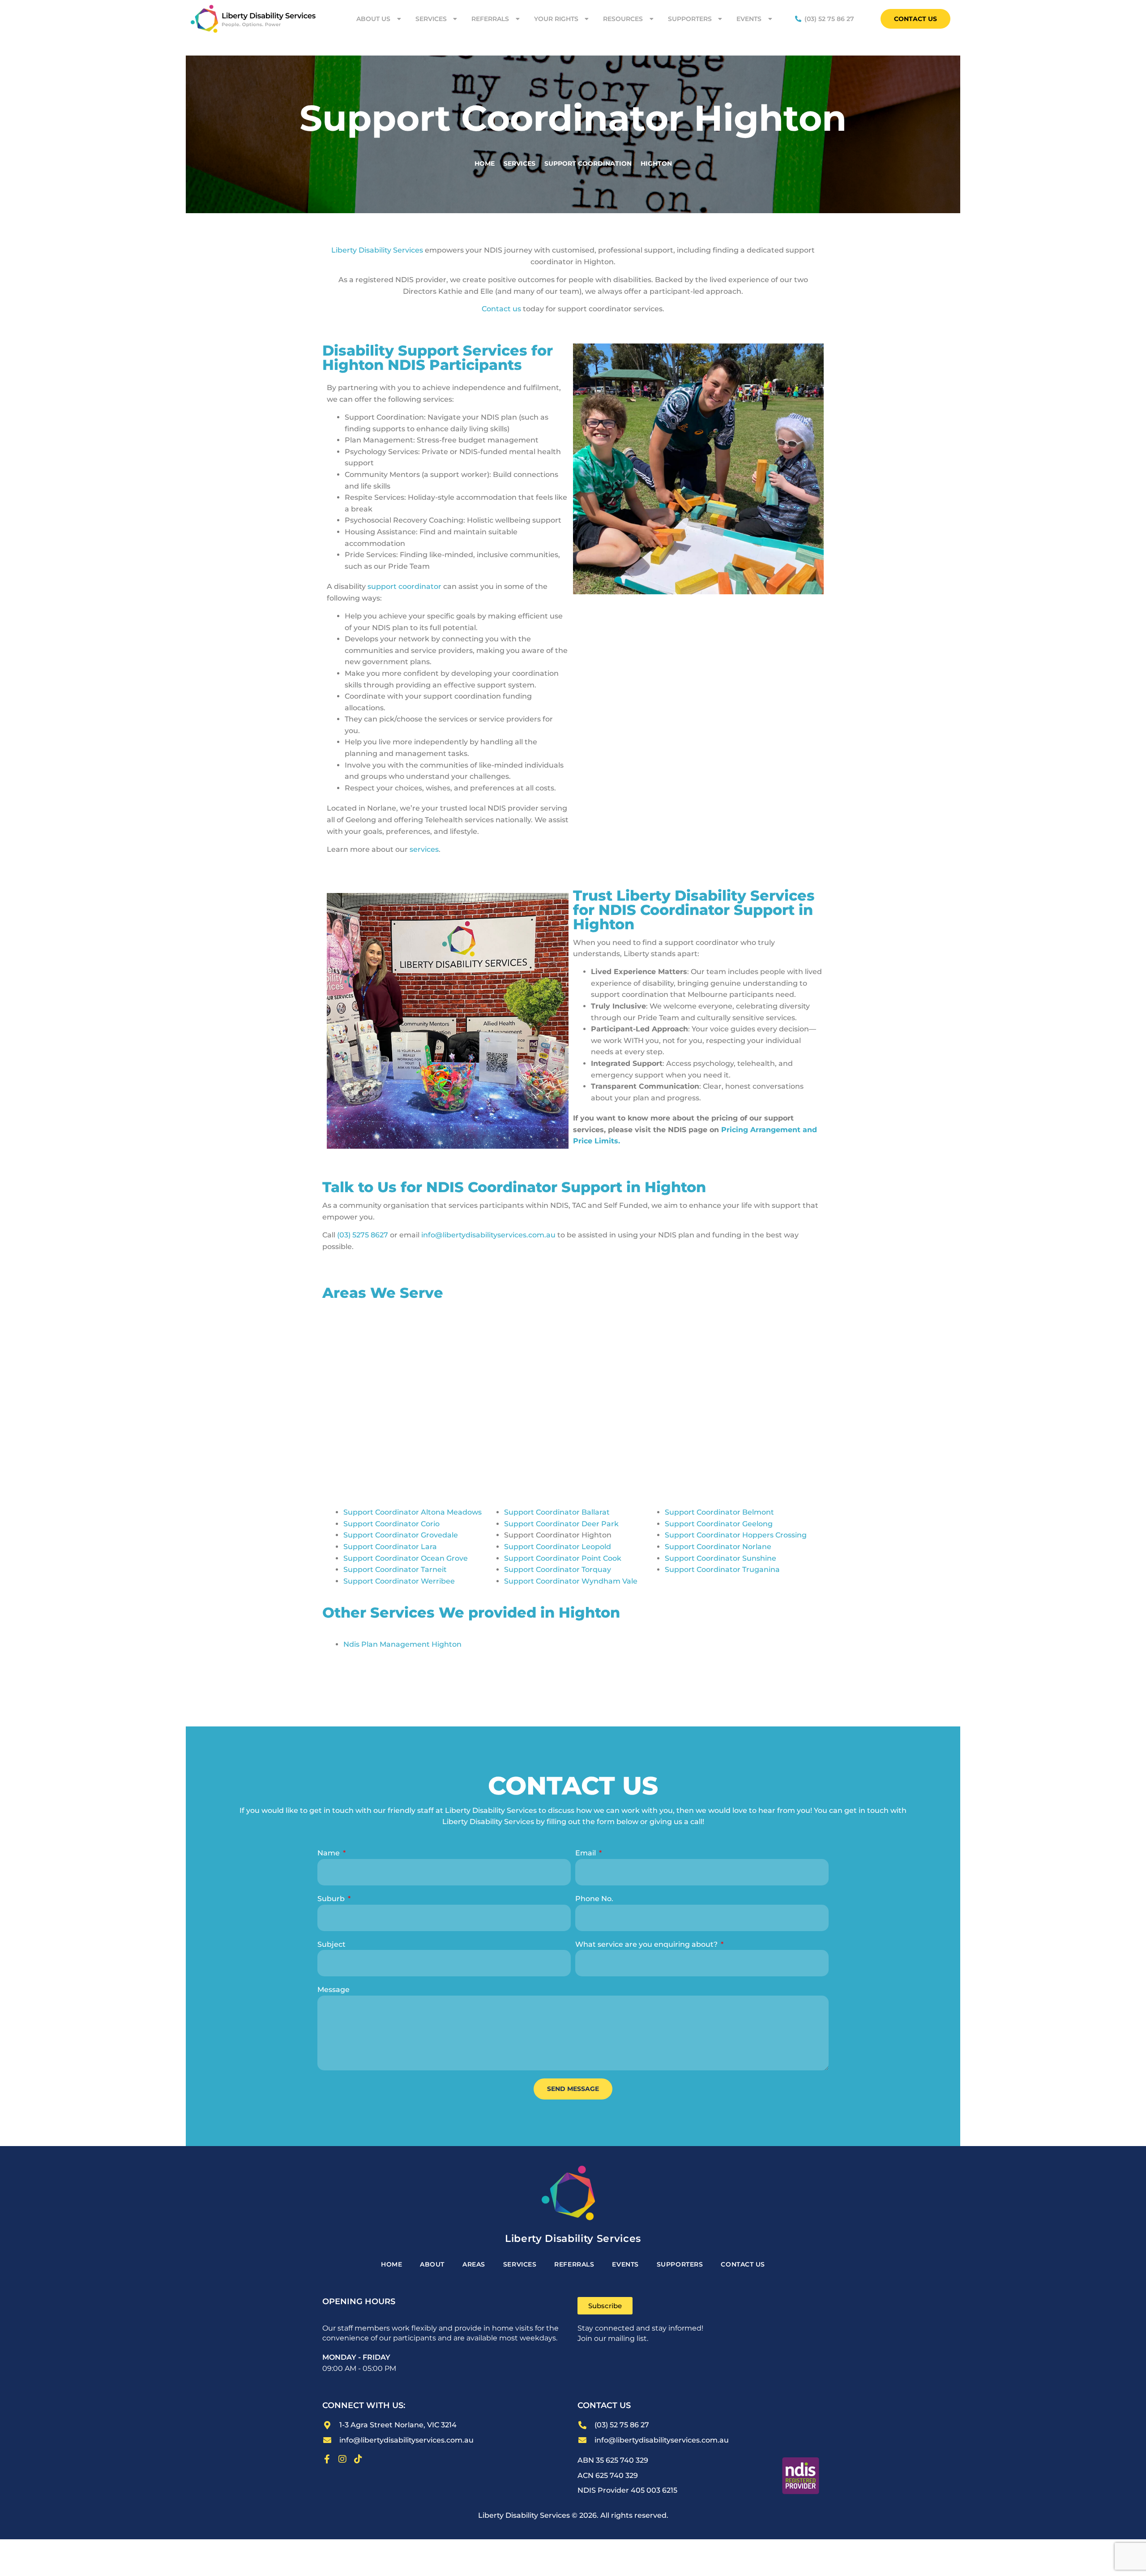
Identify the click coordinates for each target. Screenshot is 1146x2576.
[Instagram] (342, 2459)
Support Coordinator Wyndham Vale (571, 1581)
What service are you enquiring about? (647, 1944)
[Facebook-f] (327, 2459)
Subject (331, 1944)
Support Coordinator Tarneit (395, 1569)
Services (431, 19)
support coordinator (404, 586)
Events (749, 19)
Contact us (501, 309)
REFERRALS (574, 2264)
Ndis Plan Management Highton (402, 1644)
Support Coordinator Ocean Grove (406, 1558)
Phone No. (594, 1899)
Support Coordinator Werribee (399, 1581)
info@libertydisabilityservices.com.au (488, 1235)
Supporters (690, 19)
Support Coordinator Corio (391, 1524)
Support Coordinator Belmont (719, 1512)
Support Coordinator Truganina (722, 1569)
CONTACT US (743, 2264)
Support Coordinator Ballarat (557, 1512)
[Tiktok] (358, 2459)
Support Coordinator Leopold (558, 1547)
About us (373, 19)
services (424, 849)
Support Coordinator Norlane (718, 1547)
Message (334, 1990)
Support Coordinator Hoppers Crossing (736, 1535)
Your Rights (556, 19)
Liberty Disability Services (377, 250)
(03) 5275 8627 (363, 1235)
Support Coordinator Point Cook (563, 1558)
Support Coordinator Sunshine (721, 1558)
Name (329, 1853)
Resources (623, 19)
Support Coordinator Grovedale (401, 1535)
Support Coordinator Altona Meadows (413, 1512)
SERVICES (520, 2264)
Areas (474, 2264)
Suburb (332, 1899)
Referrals (490, 19)
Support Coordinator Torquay (558, 1569)
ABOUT (432, 2264)
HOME (391, 2264)
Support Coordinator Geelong (719, 1524)
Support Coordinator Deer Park (561, 1524)
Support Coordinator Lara (390, 1547)
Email (586, 1853)
